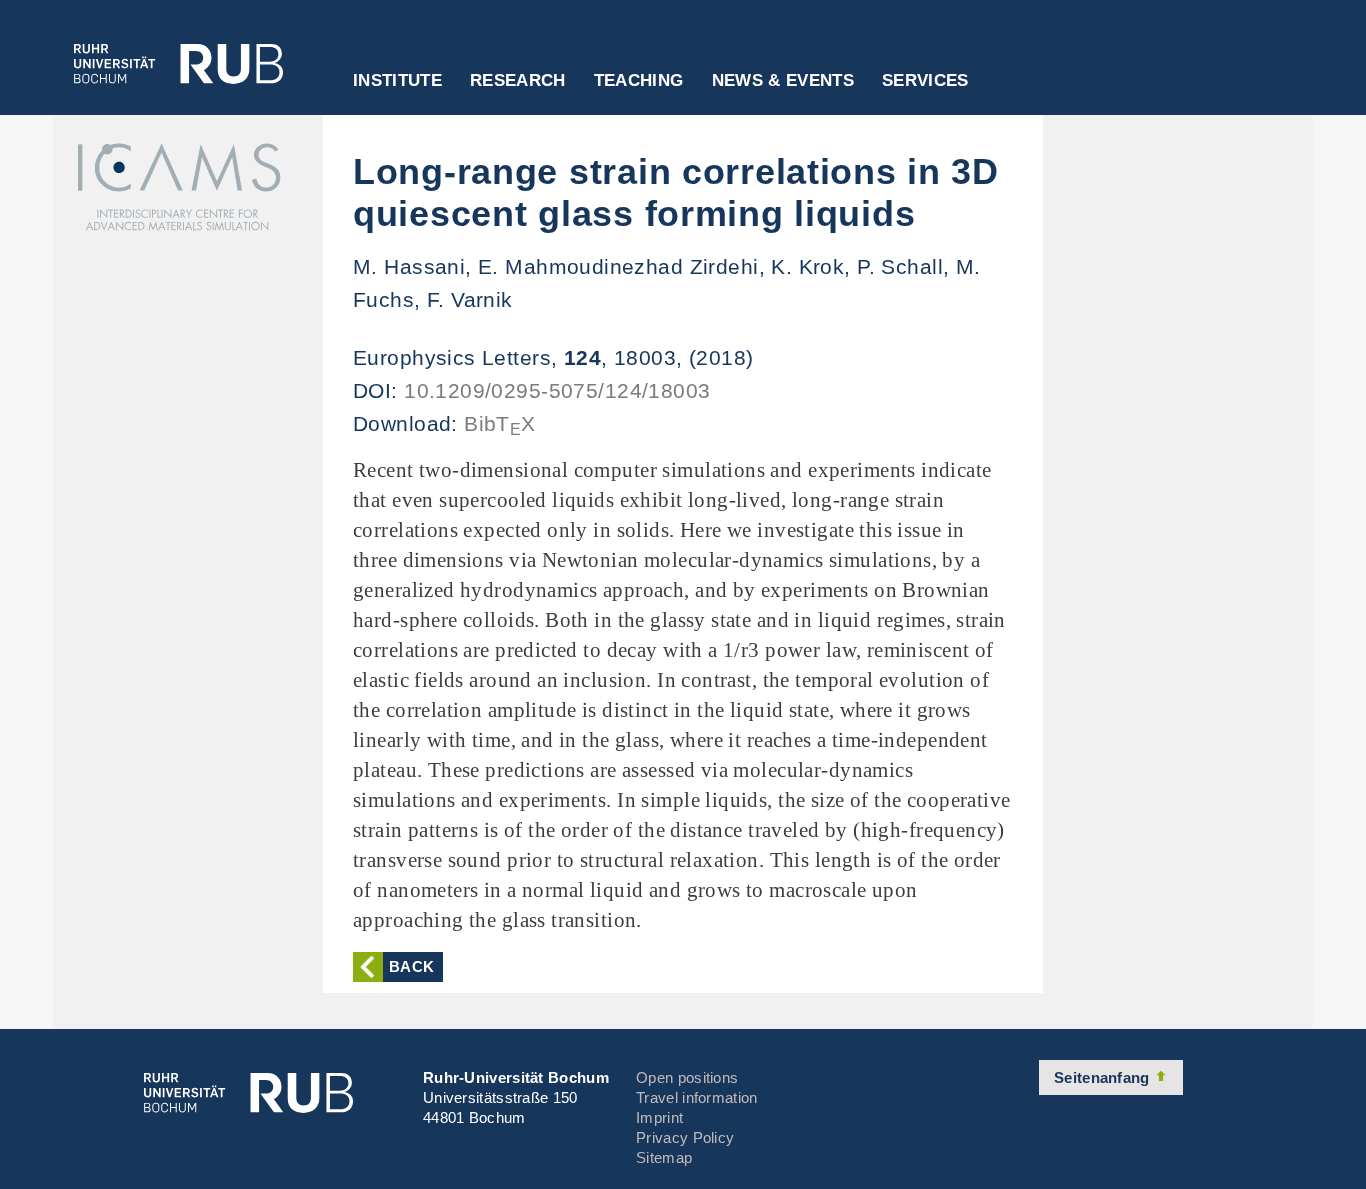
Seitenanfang (1104, 1077)
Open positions (687, 1077)
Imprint (659, 1117)
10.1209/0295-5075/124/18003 (557, 390)
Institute (397, 81)
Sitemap (664, 1157)
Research (518, 81)
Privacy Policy (685, 1137)
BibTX (500, 423)
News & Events (783, 81)
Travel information (696, 1097)
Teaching (639, 81)
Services (925, 81)
